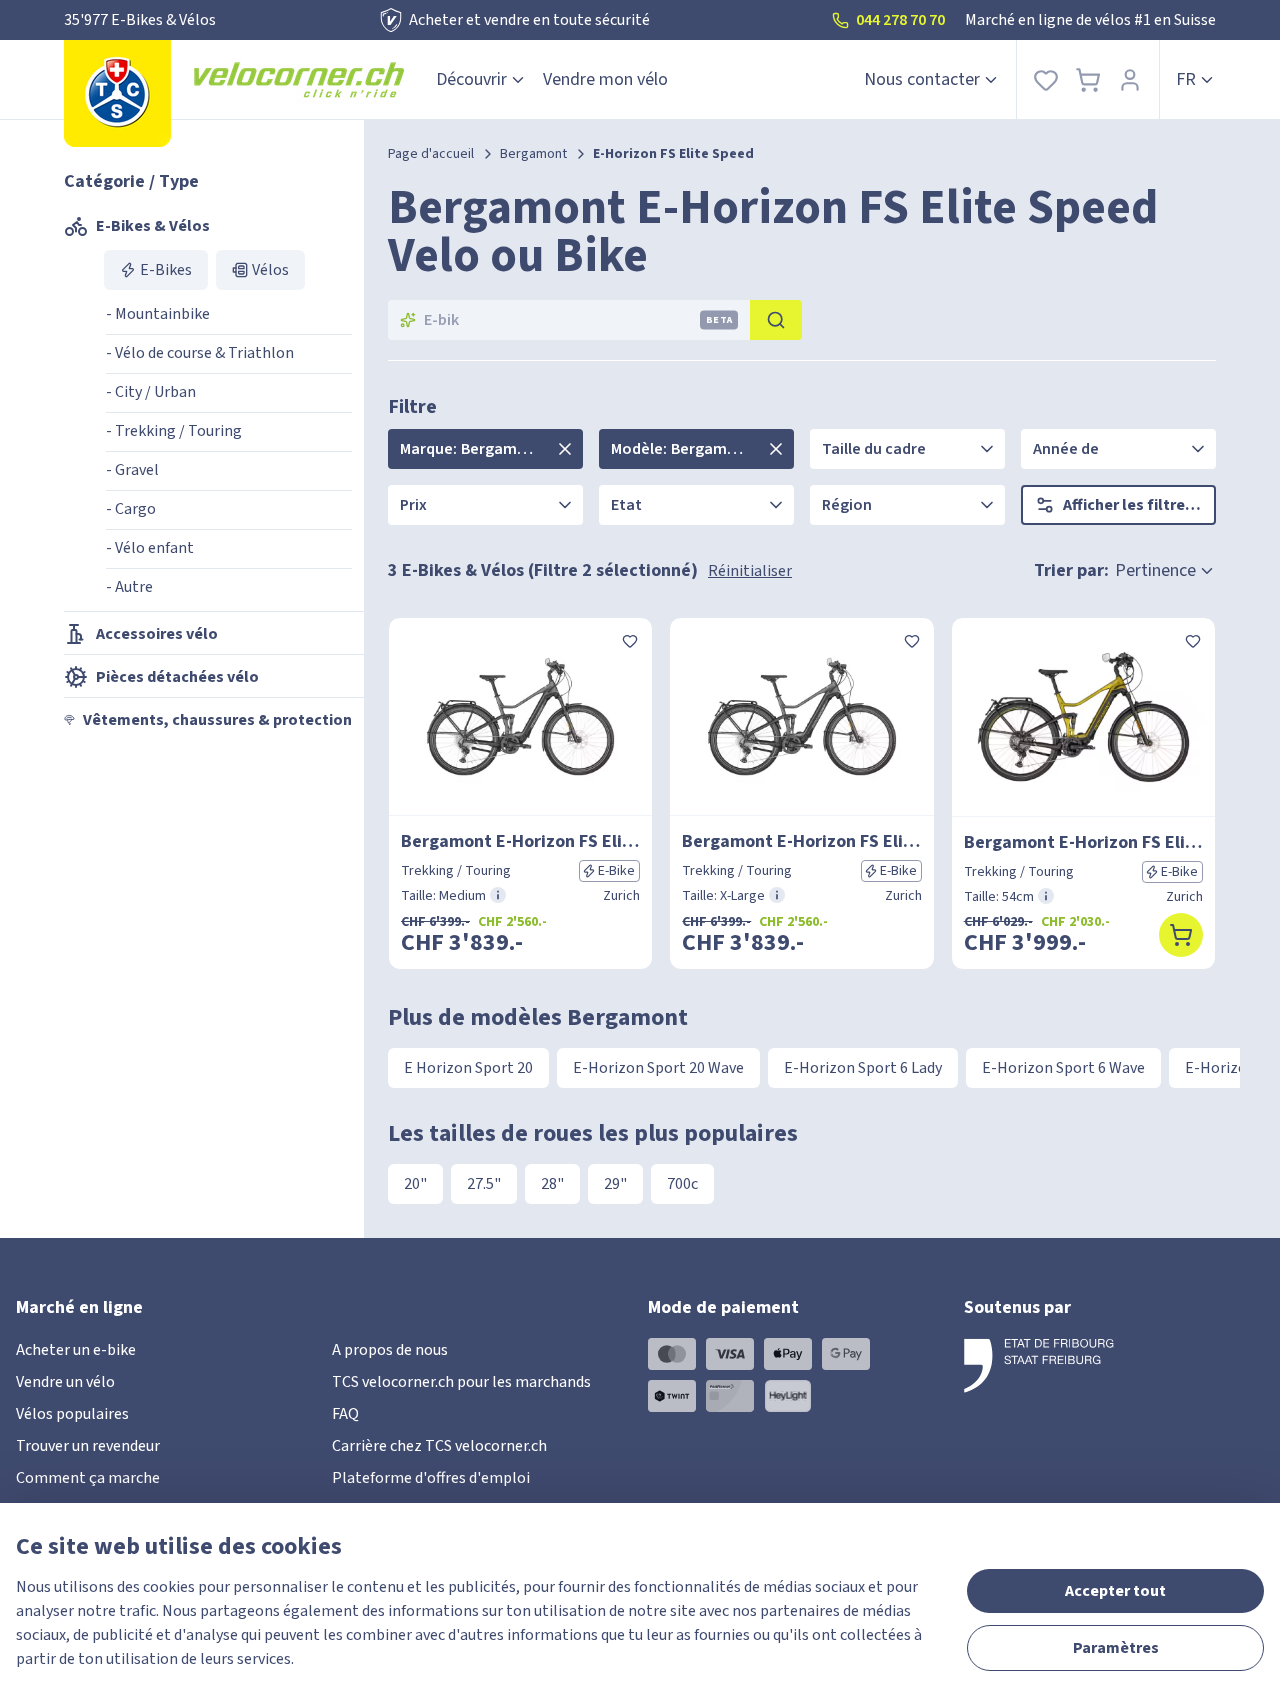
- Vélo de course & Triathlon (200, 353)
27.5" (484, 1184)
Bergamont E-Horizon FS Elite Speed (520, 841)
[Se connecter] (1130, 79)
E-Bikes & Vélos (153, 226)
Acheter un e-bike (76, 1350)
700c (682, 1184)
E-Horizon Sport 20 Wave (658, 1068)
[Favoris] (1046, 79)
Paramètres (1116, 1648)
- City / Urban (151, 392)
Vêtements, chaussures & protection (217, 720)
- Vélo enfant (150, 548)
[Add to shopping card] (1181, 935)
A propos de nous (390, 1350)
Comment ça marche (88, 1478)
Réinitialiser (750, 571)
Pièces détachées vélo (177, 677)
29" (615, 1184)
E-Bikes (166, 270)
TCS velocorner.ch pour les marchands (461, 1382)
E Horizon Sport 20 (468, 1068)
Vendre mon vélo (605, 79)
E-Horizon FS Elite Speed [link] (673, 154)
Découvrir (471, 79)
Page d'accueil (431, 154)
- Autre (129, 587)
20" (415, 1184)
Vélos (270, 270)
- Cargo (131, 509)
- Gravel (132, 470)
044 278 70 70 (900, 20)
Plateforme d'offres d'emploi (431, 1478)
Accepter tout (1115, 1591)
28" (552, 1184)
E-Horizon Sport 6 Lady (863, 1068)
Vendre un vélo (65, 1382)
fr (1186, 79)
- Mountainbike (158, 314)
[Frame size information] (498, 895)
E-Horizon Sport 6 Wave (1063, 1068)
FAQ (345, 1414)
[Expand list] (565, 449)
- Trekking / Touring (174, 431)
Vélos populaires (72, 1414)
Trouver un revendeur (88, 1446)
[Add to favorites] (630, 640)
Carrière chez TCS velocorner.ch (439, 1446)
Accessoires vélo (157, 634)
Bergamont (533, 154)
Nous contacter (922, 79)
